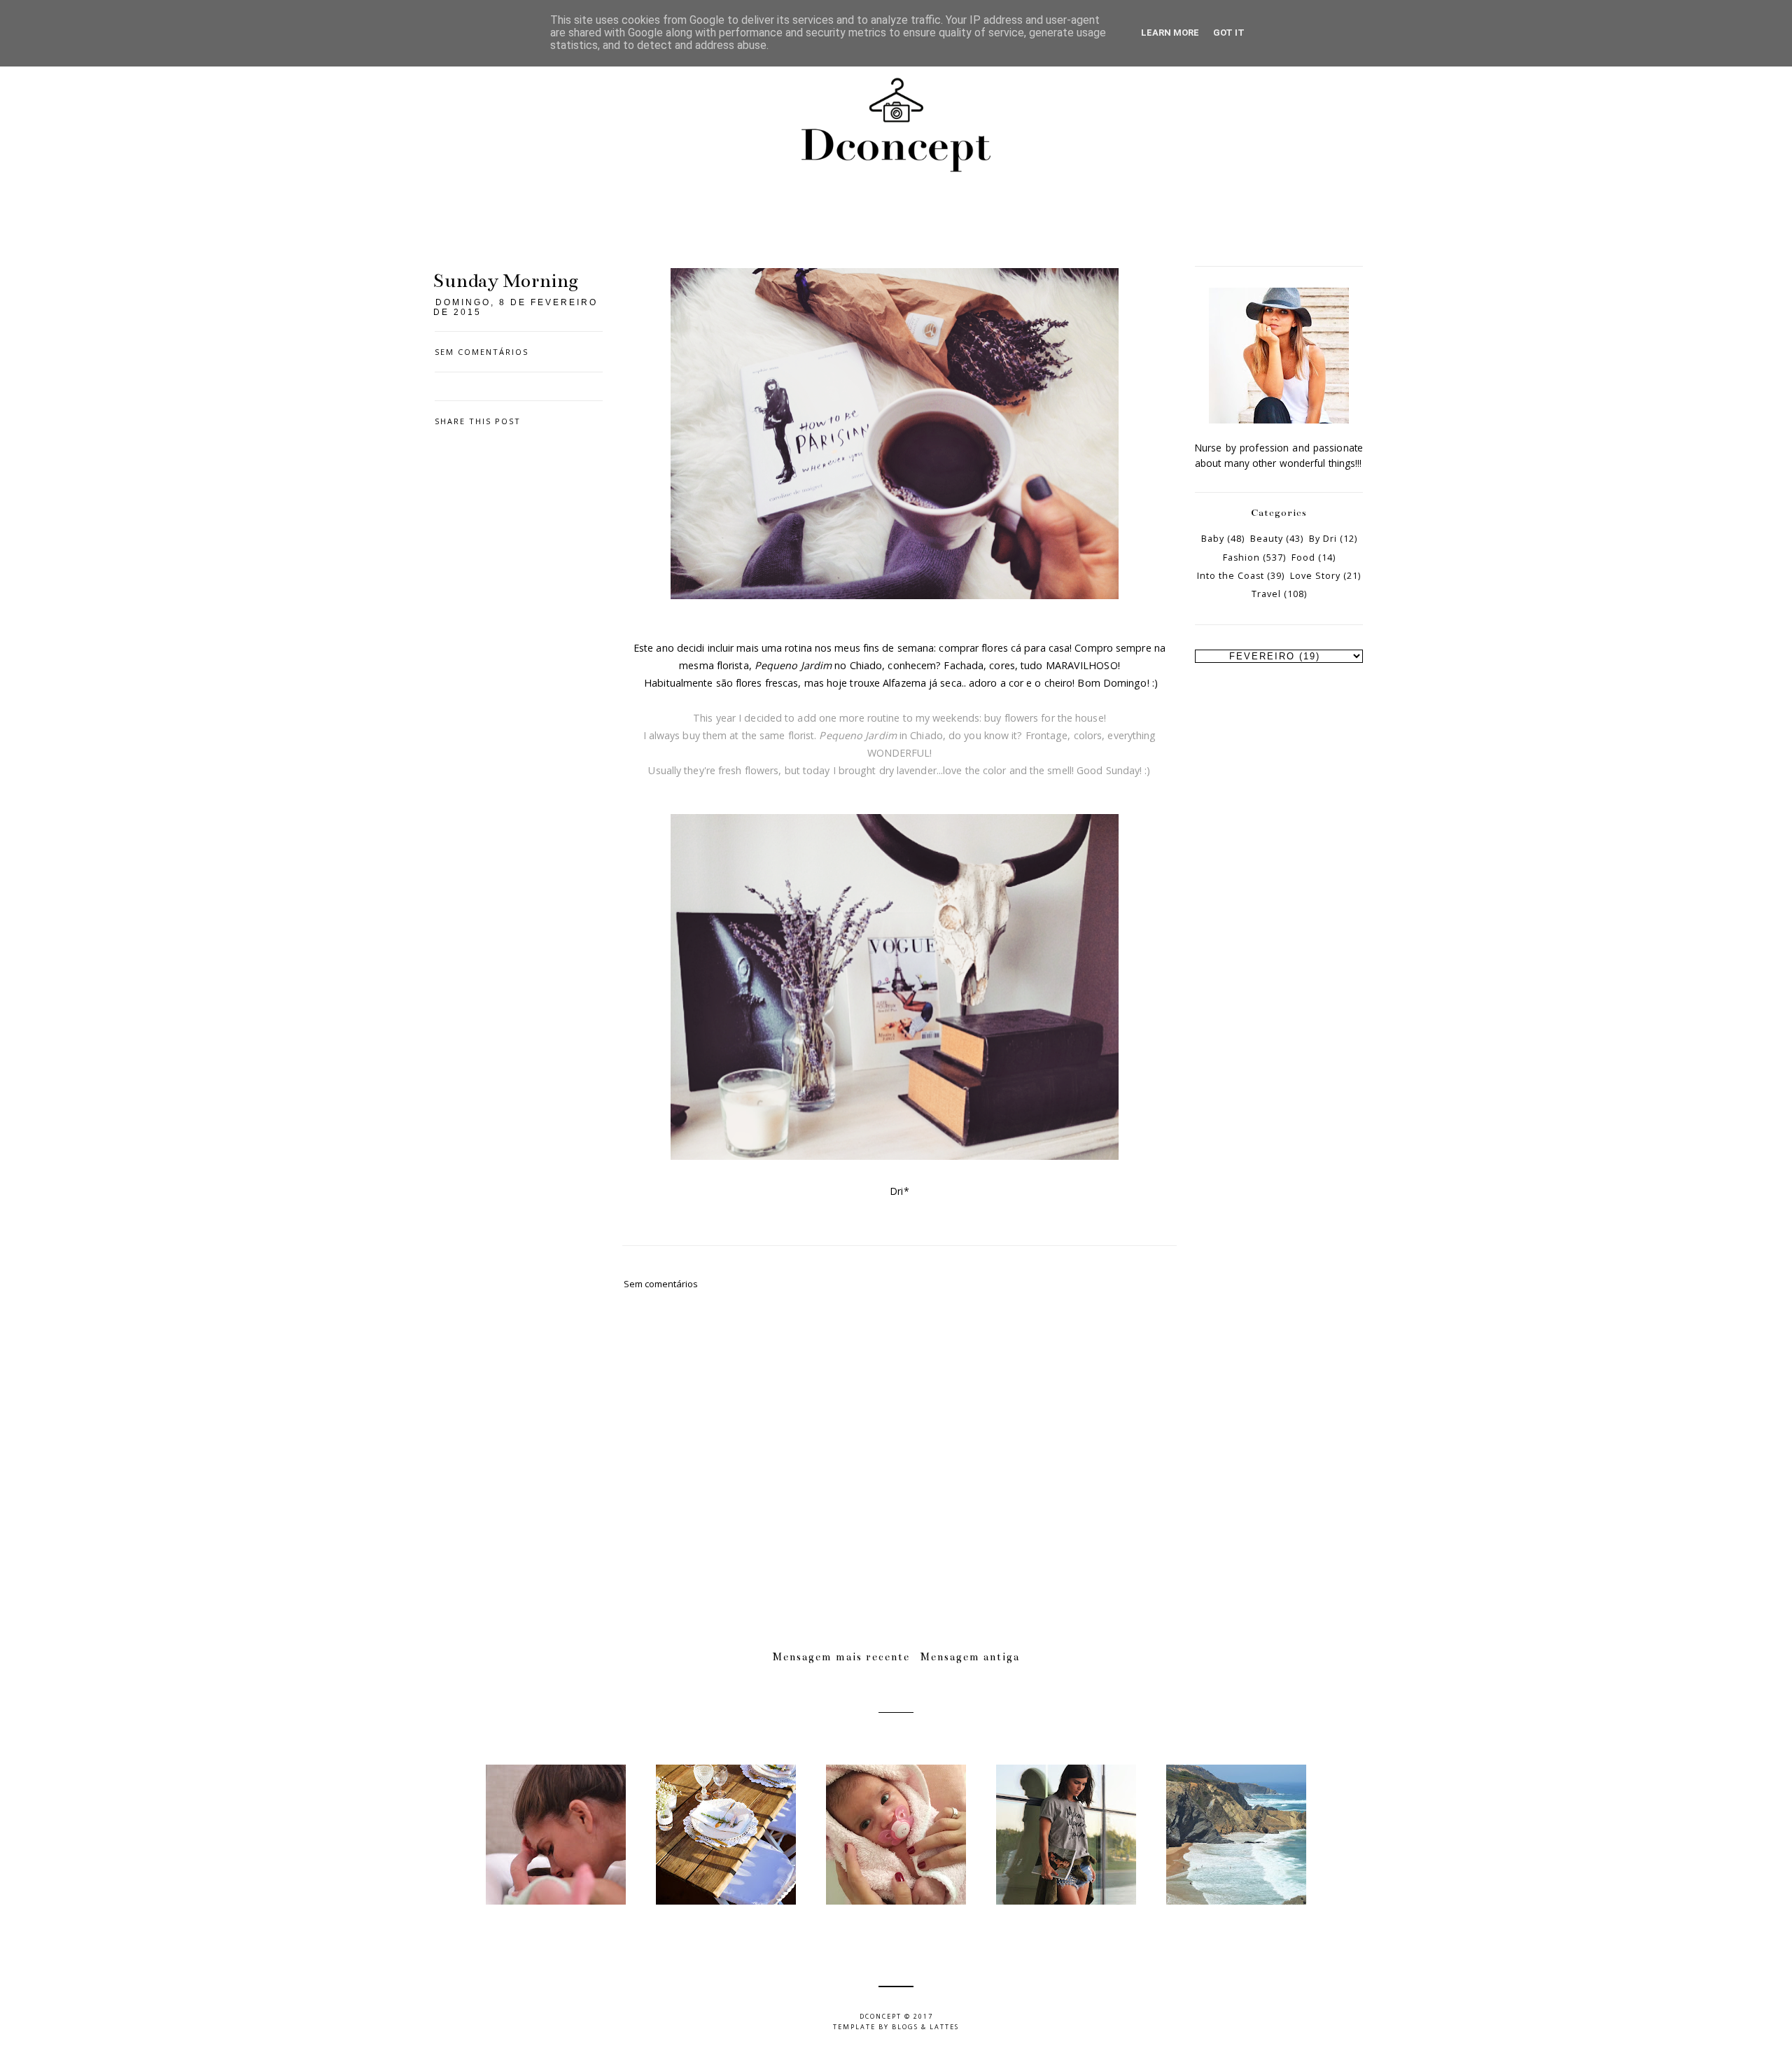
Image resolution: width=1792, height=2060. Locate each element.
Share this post (478, 421)
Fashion (1241, 558)
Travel (1266, 594)
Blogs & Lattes (925, 2027)
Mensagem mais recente (841, 1657)
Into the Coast (1231, 576)
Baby (1213, 539)
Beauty (1267, 539)
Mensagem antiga (970, 1657)
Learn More (1170, 33)
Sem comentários (482, 352)
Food (1303, 558)
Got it (1229, 33)
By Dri (1323, 539)
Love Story (1315, 576)
